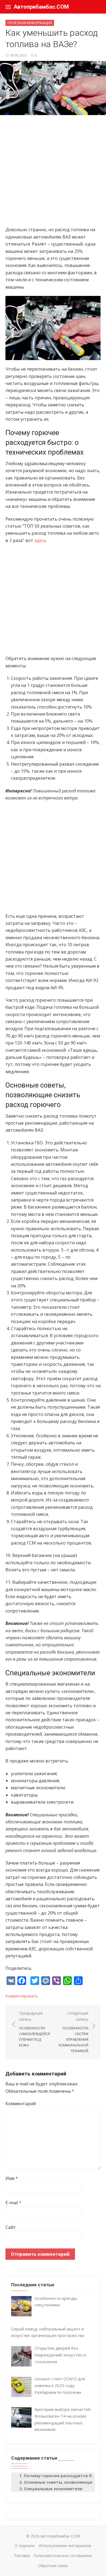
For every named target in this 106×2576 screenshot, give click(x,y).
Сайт (11, 2227)
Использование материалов (65, 2546)
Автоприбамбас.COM (41, 7)
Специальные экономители (53, 2489)
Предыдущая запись (34, 2029)
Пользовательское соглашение (63, 2556)
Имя (12, 2178)
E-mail (13, 2203)
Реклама (22, 2556)
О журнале (25, 2546)
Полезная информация (30, 23)
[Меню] (8, 7)
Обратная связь (53, 2566)
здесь (40, 540)
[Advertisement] (53, 173)
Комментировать (22, 1996)
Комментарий (21, 2104)
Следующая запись (74, 2032)
